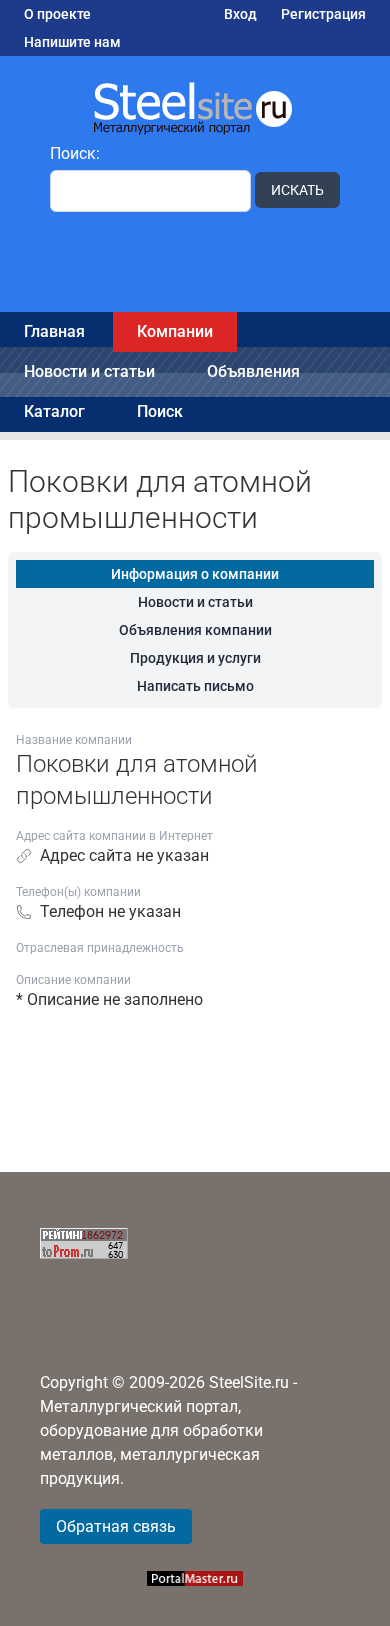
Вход (240, 14)
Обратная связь (116, 1526)
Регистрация (323, 14)
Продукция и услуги (195, 658)
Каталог (54, 411)
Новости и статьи (89, 371)
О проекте (57, 14)
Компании (175, 331)
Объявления (253, 371)
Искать (297, 190)
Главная (54, 331)
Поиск (160, 411)
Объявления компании (195, 630)
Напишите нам (72, 42)
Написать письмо (195, 686)
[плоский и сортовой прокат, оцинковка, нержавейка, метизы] (195, 107)
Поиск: (75, 153)
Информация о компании (195, 574)
